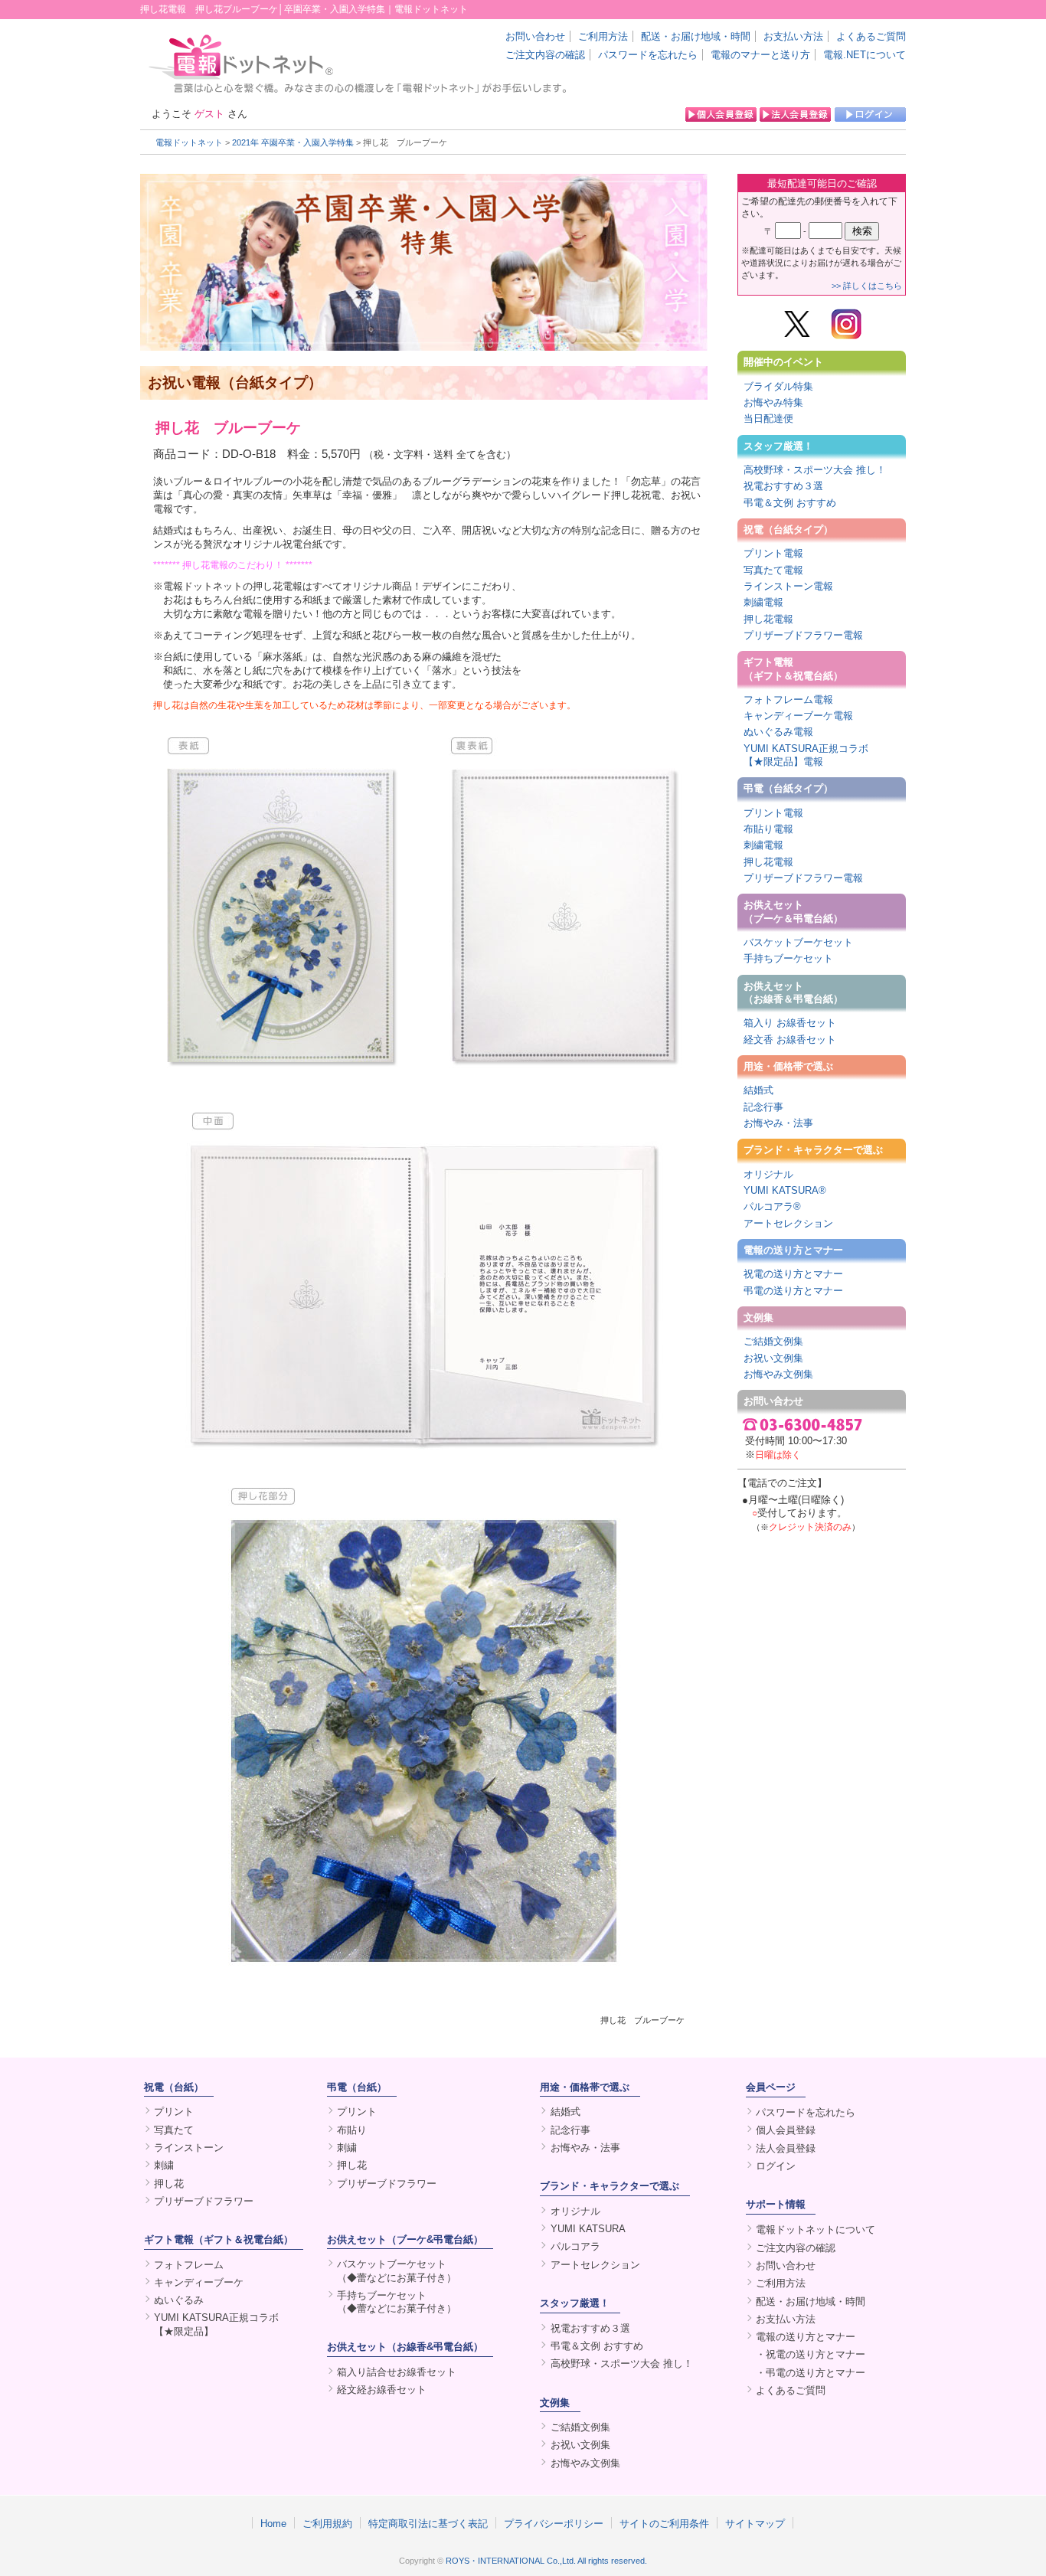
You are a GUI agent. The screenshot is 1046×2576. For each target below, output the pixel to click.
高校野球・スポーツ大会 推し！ (815, 470)
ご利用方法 (603, 36)
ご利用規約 (327, 2523)
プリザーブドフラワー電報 (803, 635)
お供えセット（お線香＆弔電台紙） (793, 992)
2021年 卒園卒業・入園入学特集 (293, 142)
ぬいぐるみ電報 (778, 732)
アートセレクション (788, 1223)
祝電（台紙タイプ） (788, 530)
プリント (174, 2112)
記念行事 (763, 1107)
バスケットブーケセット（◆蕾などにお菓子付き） (397, 2270)
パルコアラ (575, 2246)
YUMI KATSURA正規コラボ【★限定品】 (216, 2324)
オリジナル (768, 1174)
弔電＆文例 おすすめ (790, 503)
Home (273, 2523)
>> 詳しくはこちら (867, 286)
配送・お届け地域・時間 (696, 36)
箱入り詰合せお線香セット (397, 2372)
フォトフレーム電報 (788, 700)
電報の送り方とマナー (793, 1250)
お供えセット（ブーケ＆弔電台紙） (793, 911)
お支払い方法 (793, 36)
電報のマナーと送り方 (760, 55)
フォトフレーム (189, 2265)
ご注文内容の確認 (545, 55)
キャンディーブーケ (199, 2282)
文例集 (758, 1317)
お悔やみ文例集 (778, 1374)
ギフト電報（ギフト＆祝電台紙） (793, 669)
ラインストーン (189, 2148)
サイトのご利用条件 (664, 2523)
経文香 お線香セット (790, 1040)
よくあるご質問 (871, 36)
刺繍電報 (763, 602)
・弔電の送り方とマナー (811, 2373)
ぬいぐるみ (179, 2300)
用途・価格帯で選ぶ (788, 1066)
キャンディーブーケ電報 (798, 716)
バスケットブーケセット (798, 942)
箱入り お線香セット (790, 1023)
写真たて (174, 2130)
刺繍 (164, 2165)
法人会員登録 (786, 2148)
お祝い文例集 (773, 1358)
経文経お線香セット (382, 2390)
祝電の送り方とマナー (793, 1274)
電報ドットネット (189, 142)
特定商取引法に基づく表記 (428, 2523)
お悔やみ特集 (773, 402)
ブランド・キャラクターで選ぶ (813, 1150)
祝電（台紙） (174, 2087)
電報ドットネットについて (816, 2229)
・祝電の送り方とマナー (811, 2354)
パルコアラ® (772, 1206)
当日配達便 (768, 418)
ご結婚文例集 (773, 1341)
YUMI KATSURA (588, 2229)
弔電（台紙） (357, 2087)
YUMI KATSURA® (785, 1190)
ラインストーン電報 (788, 586)
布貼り (352, 2130)
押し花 (169, 2184)
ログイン (776, 2166)
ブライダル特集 (778, 386)
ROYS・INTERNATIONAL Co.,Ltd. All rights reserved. (546, 2561)
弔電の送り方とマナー (793, 1291)
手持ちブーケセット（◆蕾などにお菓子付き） (397, 2302)
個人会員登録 (786, 2130)
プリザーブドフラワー (204, 2201)
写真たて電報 (773, 570)
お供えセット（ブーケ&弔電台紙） (405, 2239)
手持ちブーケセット (788, 958)
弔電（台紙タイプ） (788, 788)
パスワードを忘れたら (648, 55)
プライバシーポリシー (554, 2523)
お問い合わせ (535, 36)
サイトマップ (755, 2523)
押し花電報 (768, 619)
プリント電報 (773, 553)
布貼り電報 (768, 829)
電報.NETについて (865, 55)
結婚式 (758, 1090)
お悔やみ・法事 (778, 1123)
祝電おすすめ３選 (783, 486)
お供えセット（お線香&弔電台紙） (405, 2347)
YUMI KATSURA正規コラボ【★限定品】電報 (806, 755)
